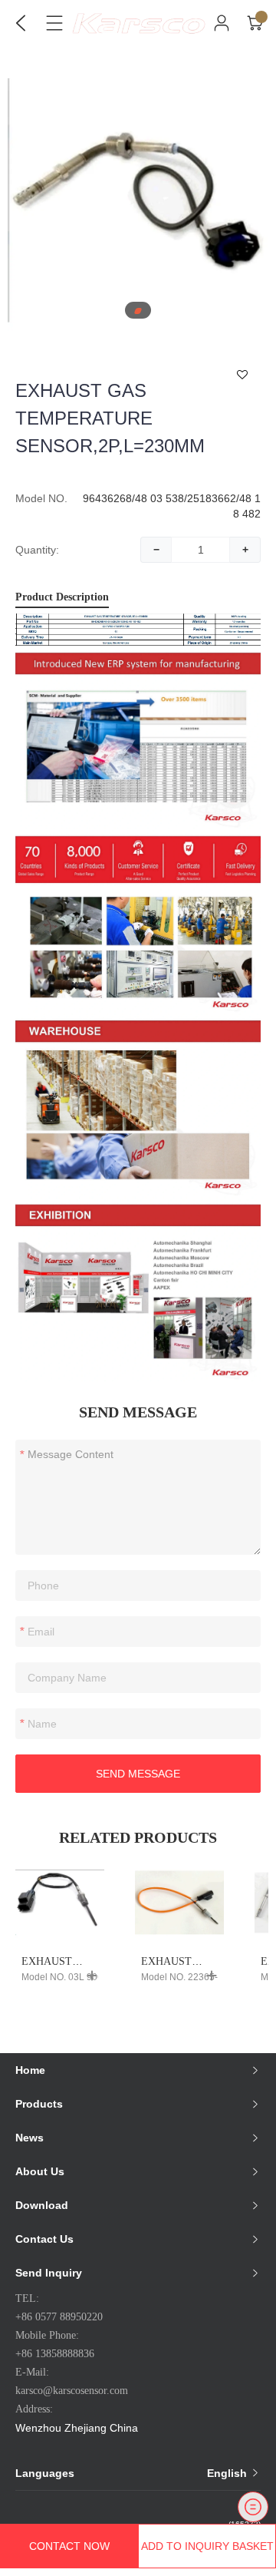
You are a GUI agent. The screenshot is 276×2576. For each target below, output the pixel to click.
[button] (138, 311)
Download (42, 2205)
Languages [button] (133, 2473)
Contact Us (44, 2239)
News (30, 2138)
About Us (40, 2171)
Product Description (62, 597)
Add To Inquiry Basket (207, 2546)
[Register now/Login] (222, 23)
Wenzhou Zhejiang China (77, 2428)
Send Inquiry (49, 2273)
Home (30, 2070)
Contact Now (69, 2546)
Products (39, 2104)
